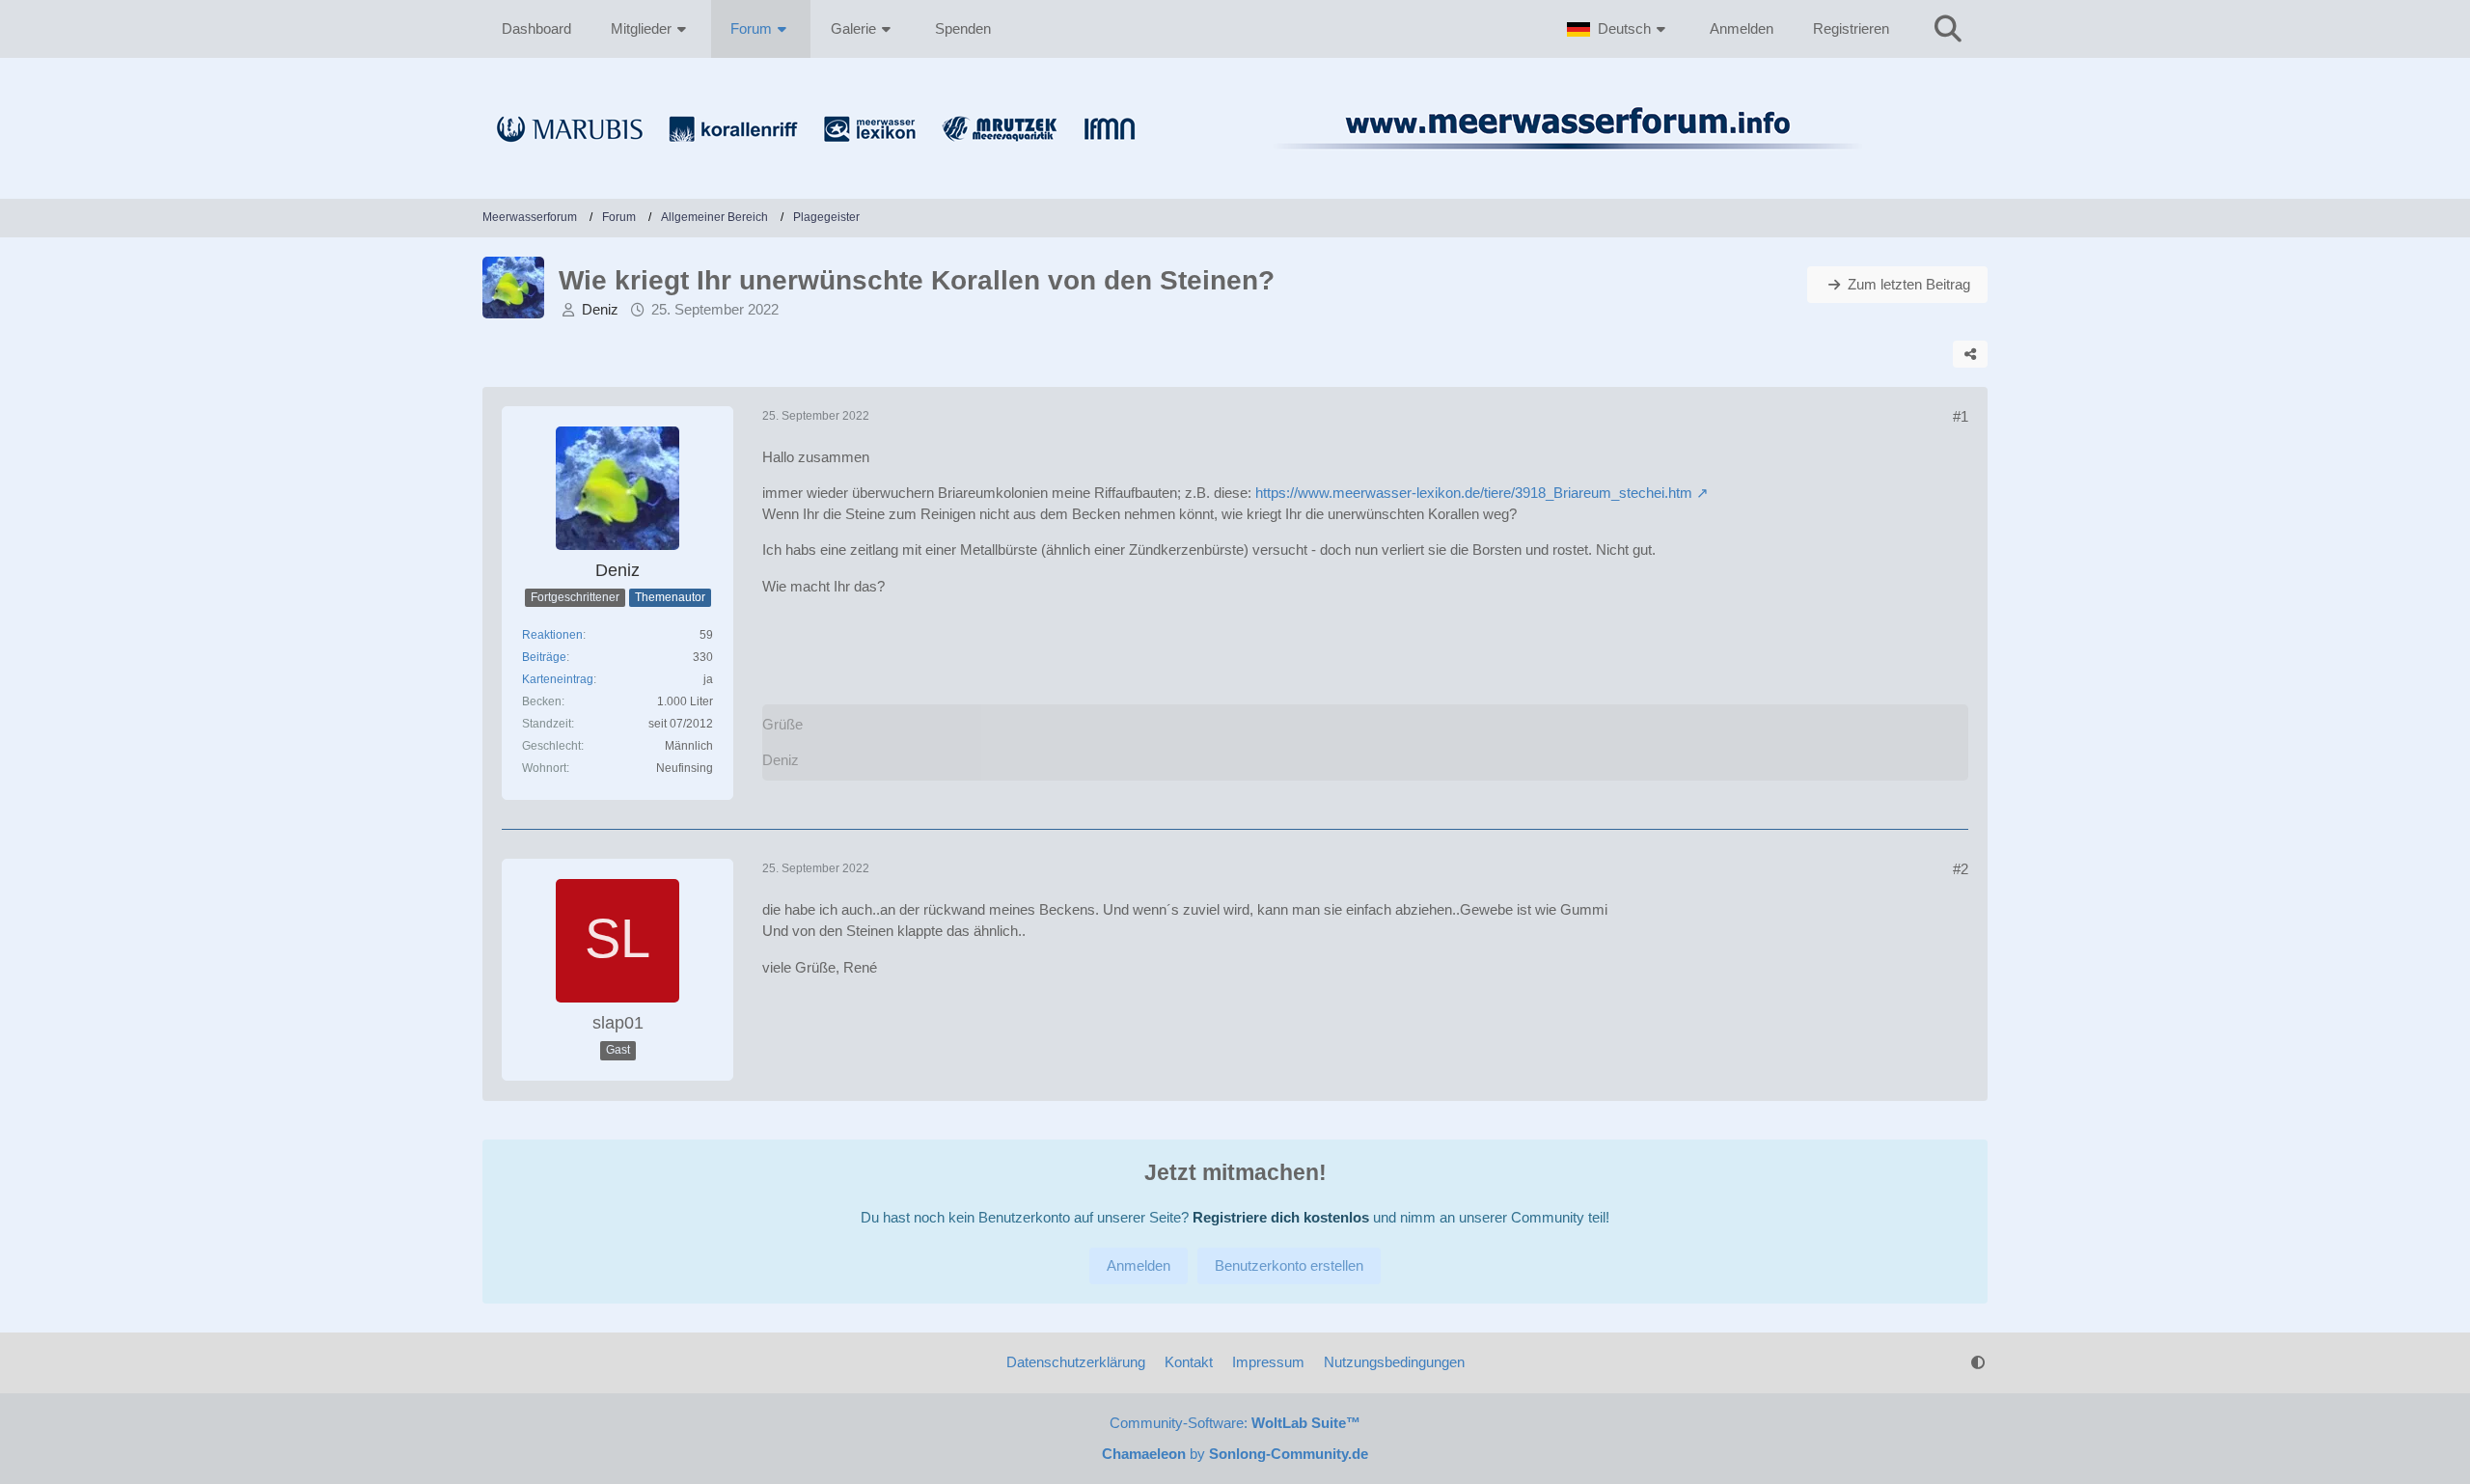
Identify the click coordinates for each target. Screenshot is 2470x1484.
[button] (1619, 29)
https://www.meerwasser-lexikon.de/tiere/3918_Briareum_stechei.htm (1474, 493)
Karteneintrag (558, 679)
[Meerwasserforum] (1235, 160)
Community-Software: (1235, 1423)
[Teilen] (1970, 354)
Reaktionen (552, 635)
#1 (1961, 416)
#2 (1961, 869)
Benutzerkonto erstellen (1289, 1265)
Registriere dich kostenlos (1281, 1217)
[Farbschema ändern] (1978, 1362)
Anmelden (1742, 28)
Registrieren (1851, 28)
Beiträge (544, 657)
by (1235, 1454)
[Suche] (1948, 29)
